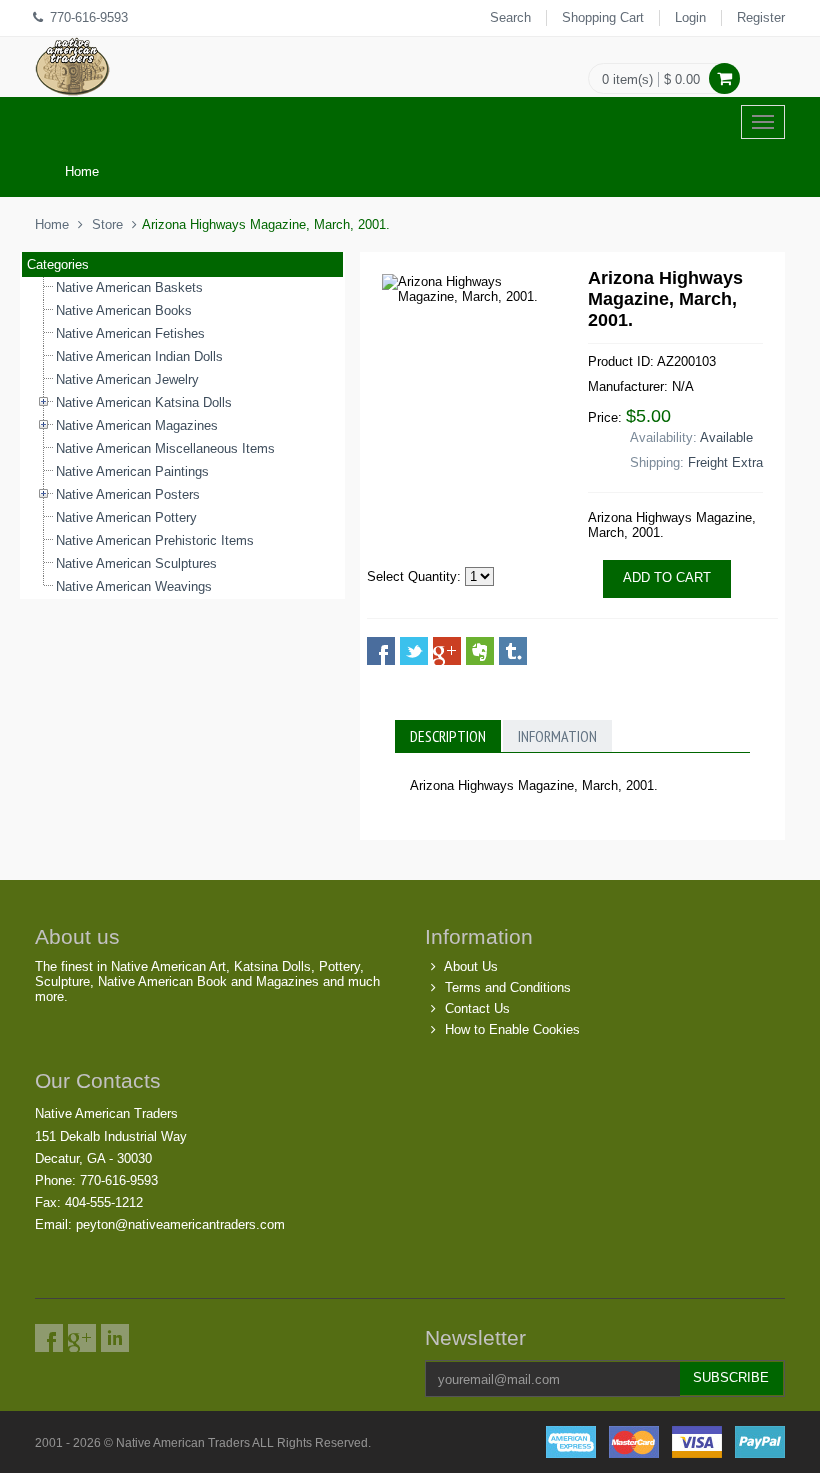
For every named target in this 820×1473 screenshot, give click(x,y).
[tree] (182, 438)
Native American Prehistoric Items (155, 540)
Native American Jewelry (127, 379)
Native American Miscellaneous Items (165, 448)
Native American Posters (128, 494)
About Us (471, 966)
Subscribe (731, 1377)
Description (448, 736)
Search (510, 17)
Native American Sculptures (136, 563)
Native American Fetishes (130, 333)
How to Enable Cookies (512, 1029)
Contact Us (477, 1008)
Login (690, 17)
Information (557, 736)
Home (82, 171)
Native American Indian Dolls (139, 356)
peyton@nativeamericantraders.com (180, 1224)
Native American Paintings (132, 471)
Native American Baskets (129, 287)
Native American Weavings (134, 586)
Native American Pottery (126, 517)
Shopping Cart (603, 17)
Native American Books (124, 310)
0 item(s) (627, 79)
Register (761, 17)
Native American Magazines (137, 425)
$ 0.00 (682, 79)
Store (107, 224)
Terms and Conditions (508, 987)
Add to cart (667, 577)
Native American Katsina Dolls (144, 402)
